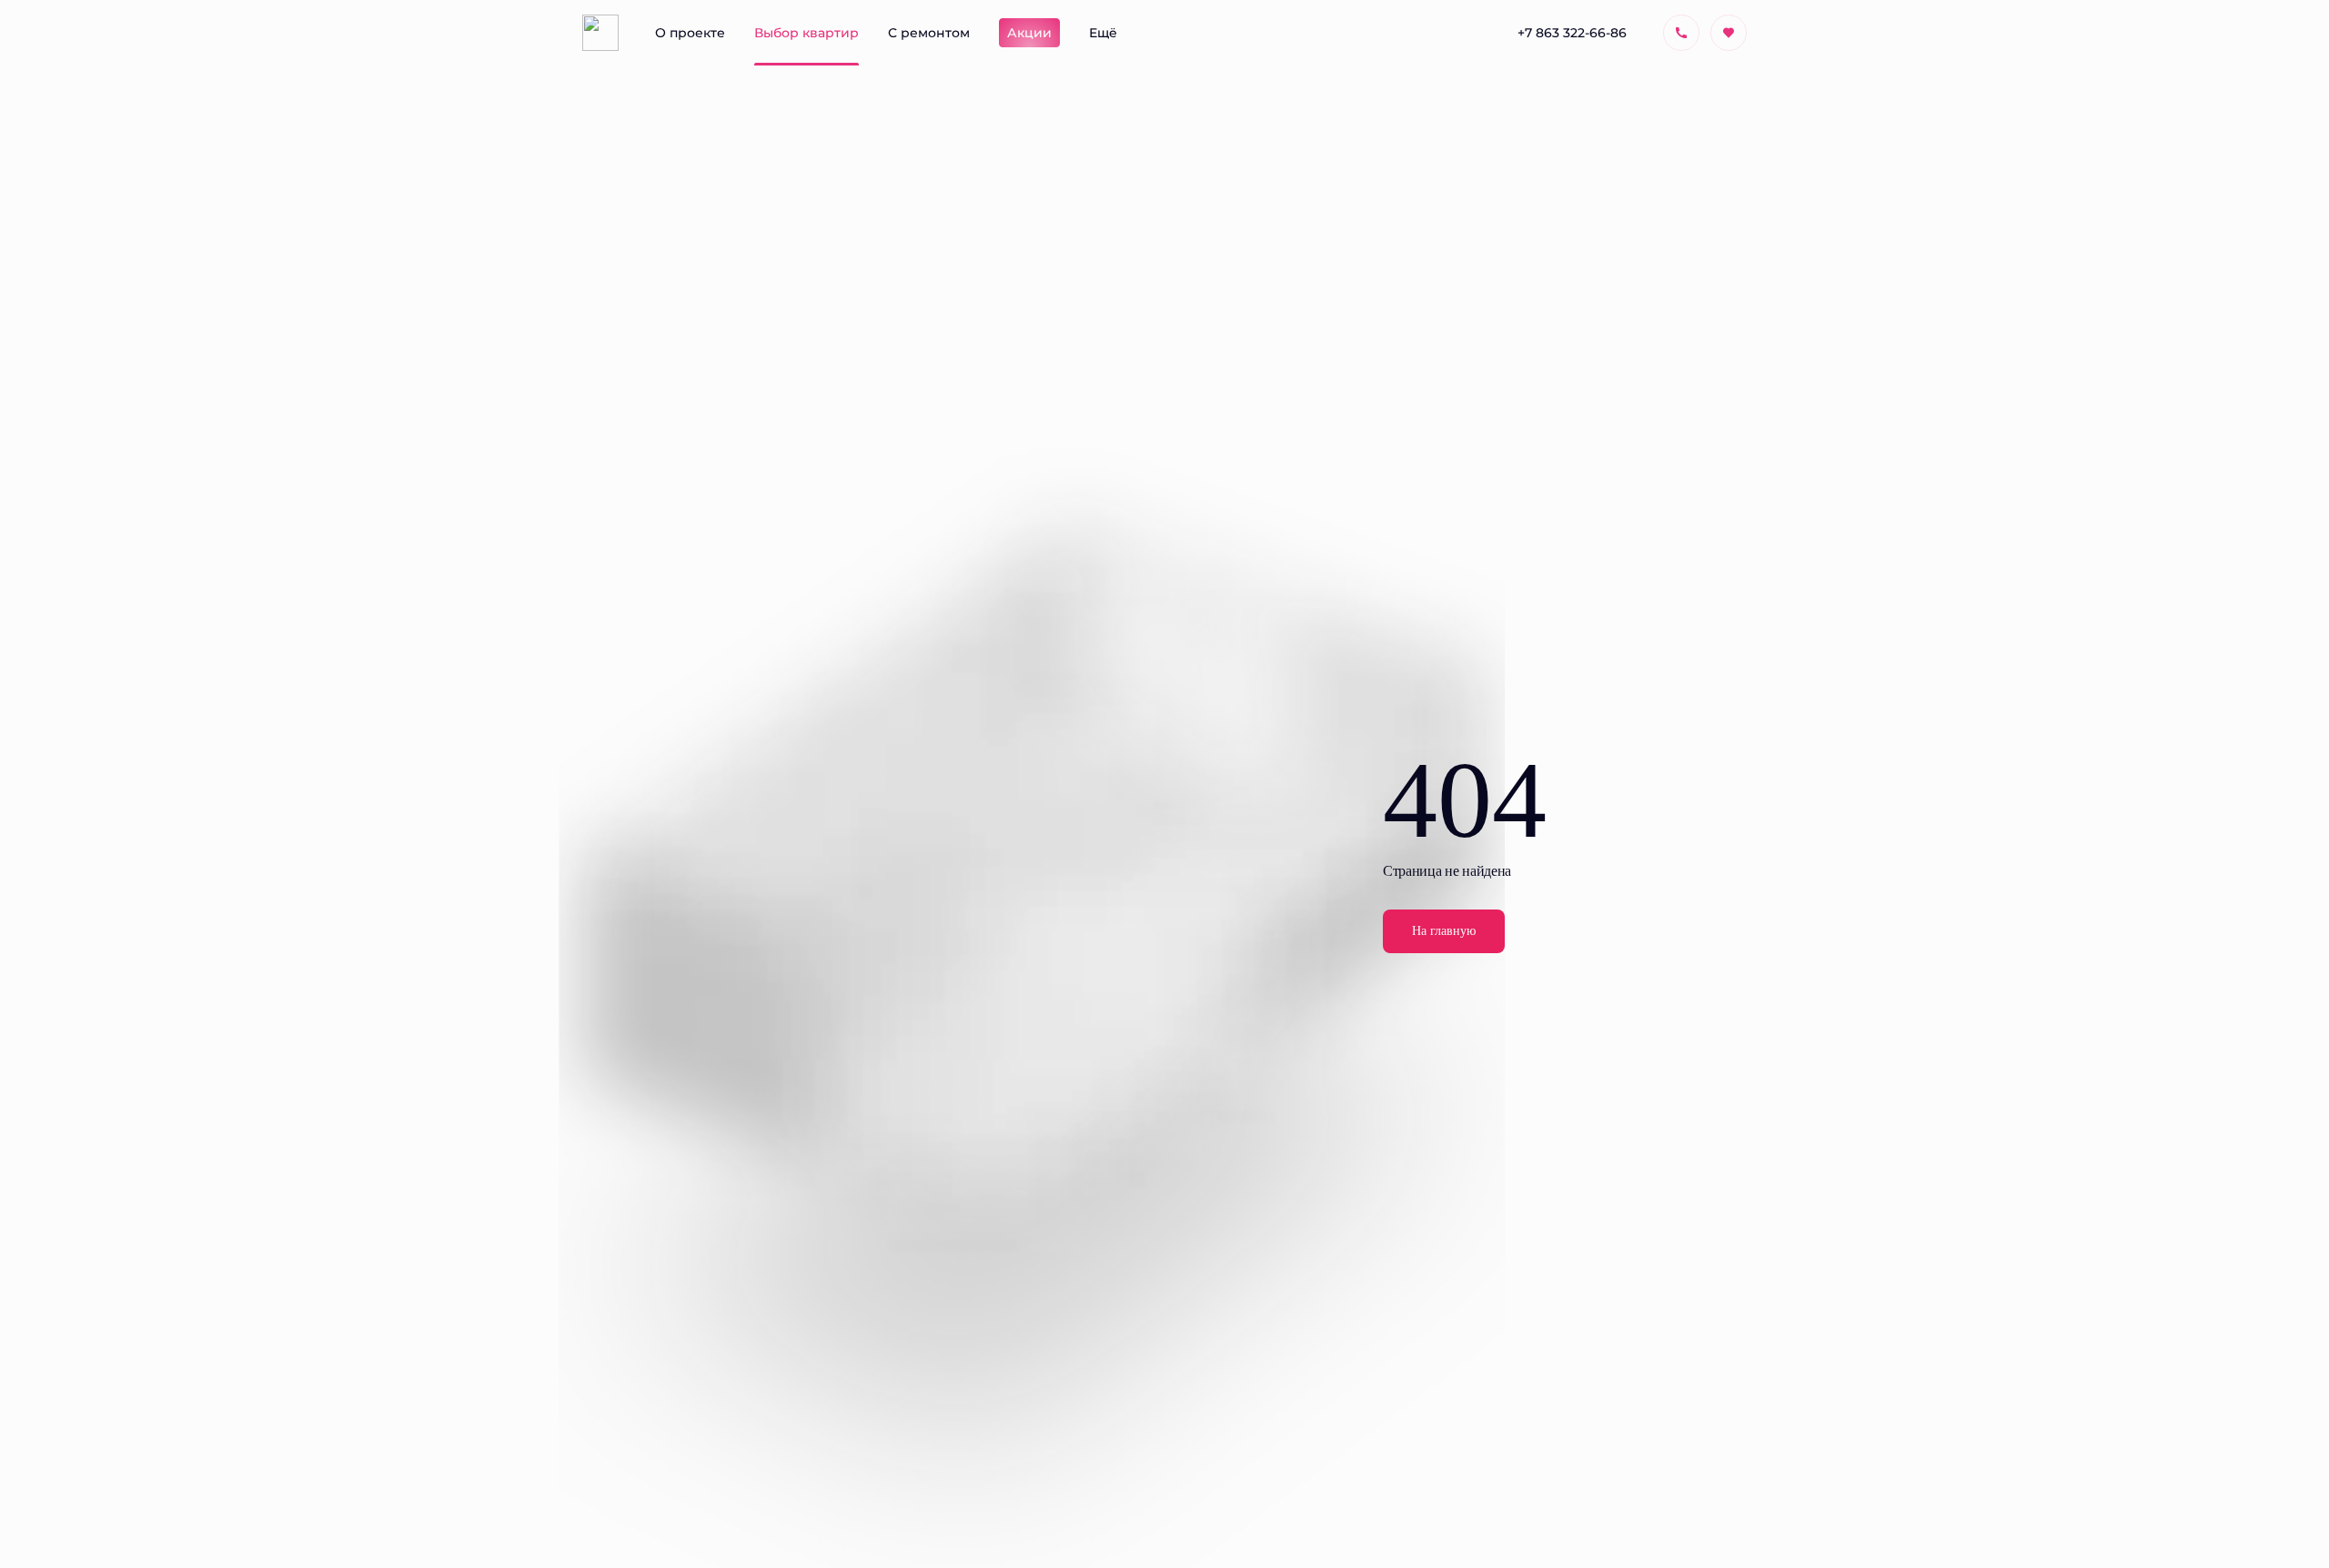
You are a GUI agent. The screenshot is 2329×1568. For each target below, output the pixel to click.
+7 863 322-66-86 (1572, 32)
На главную (1444, 931)
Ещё (1103, 32)
